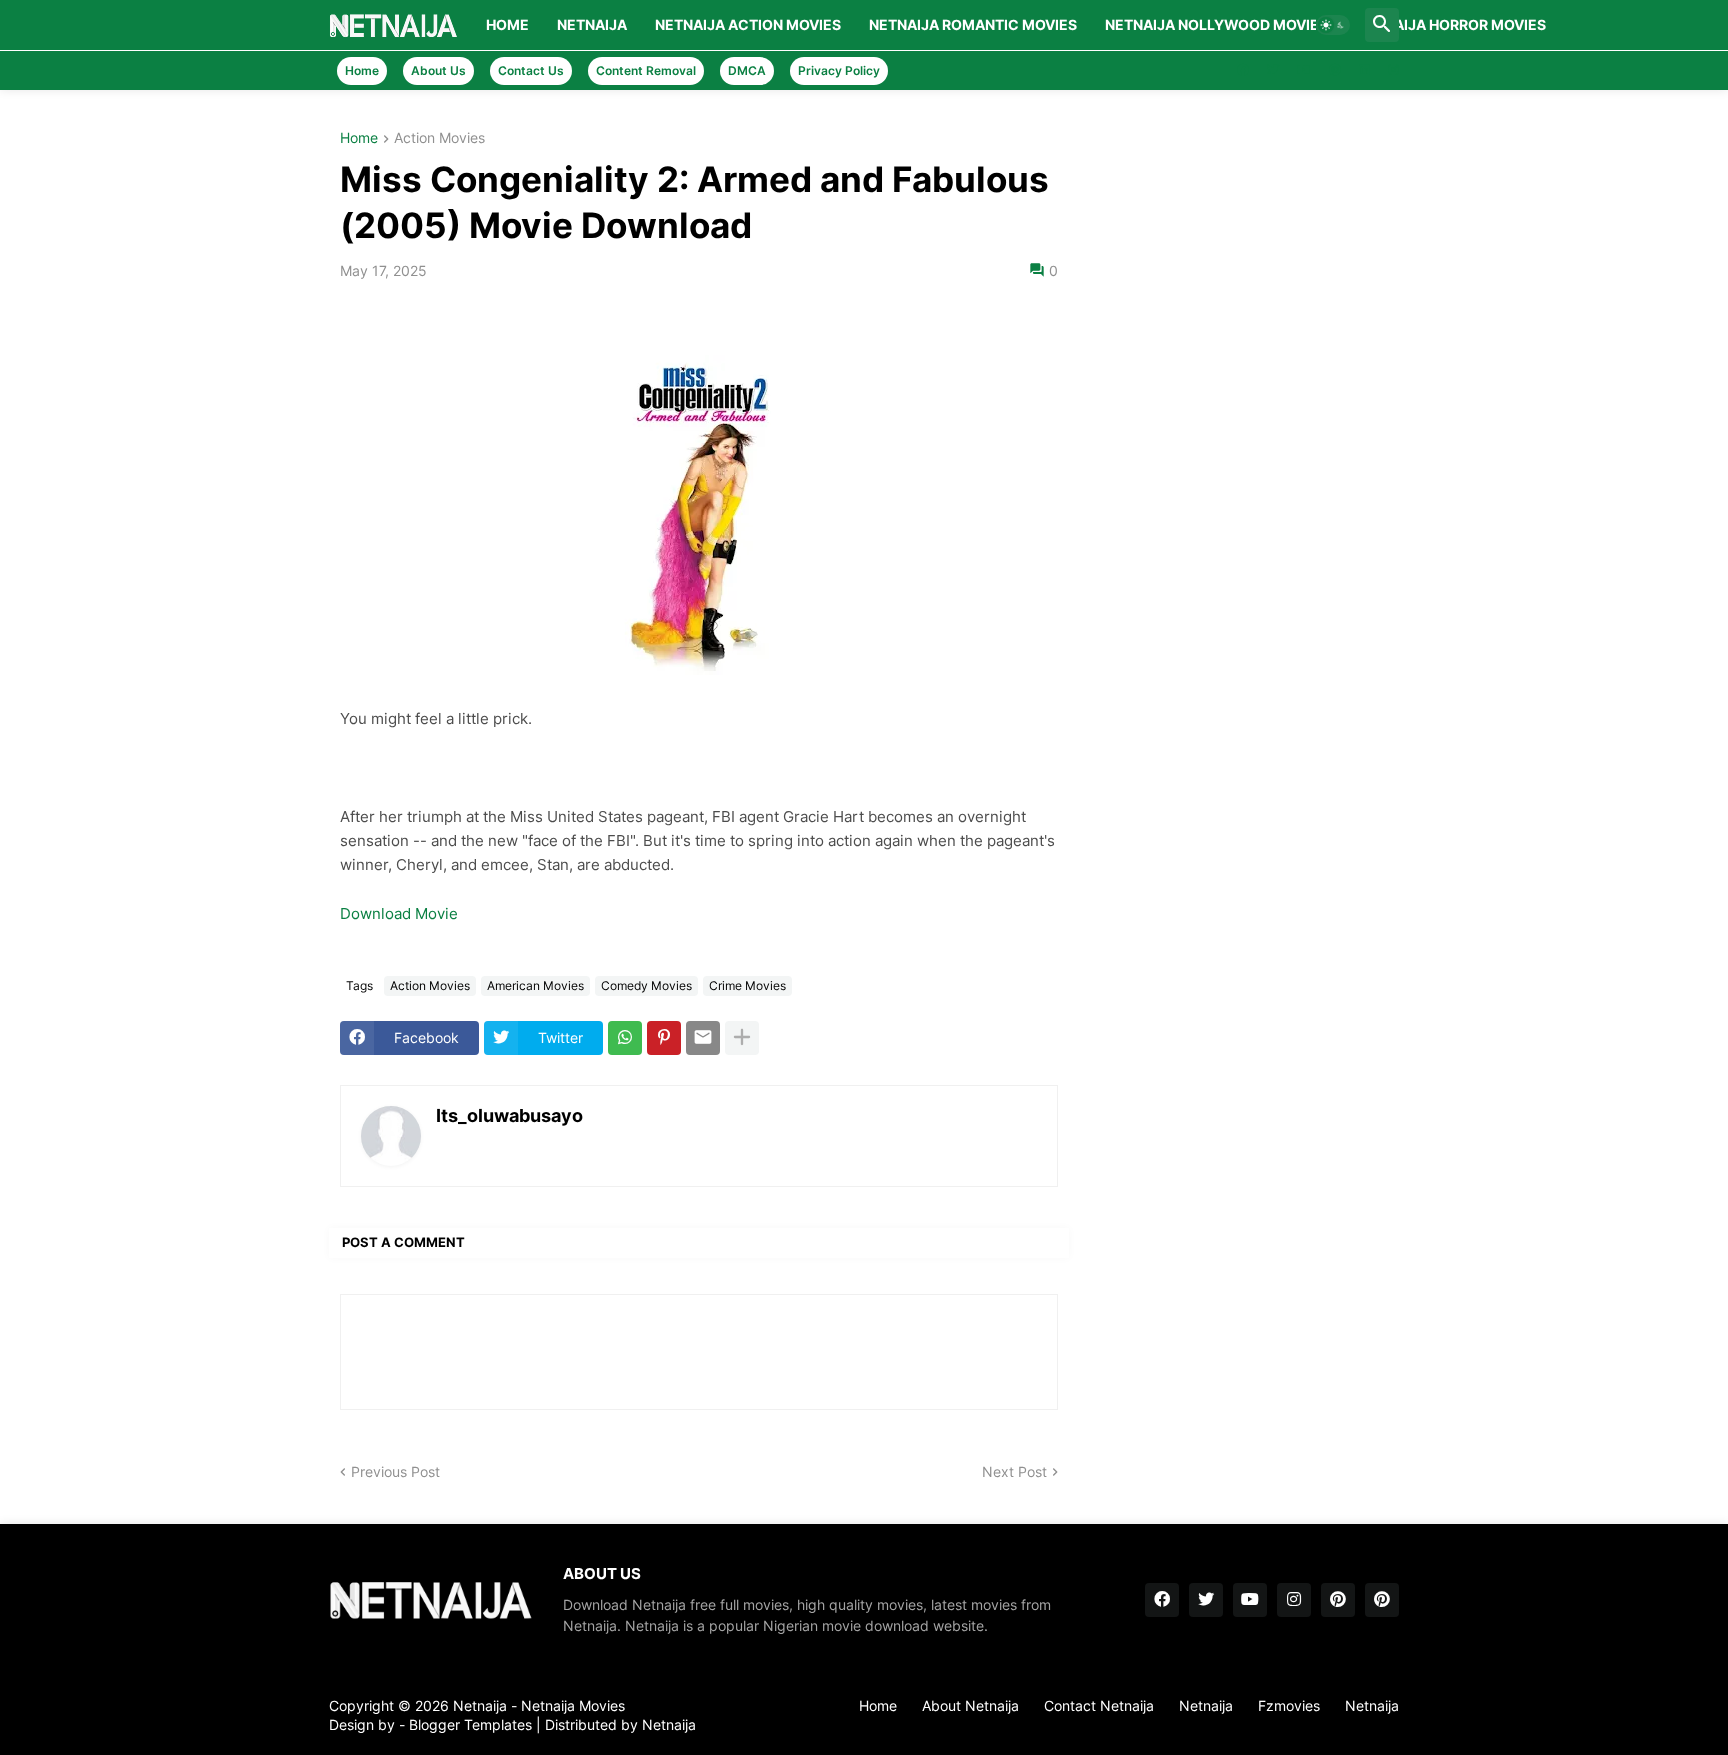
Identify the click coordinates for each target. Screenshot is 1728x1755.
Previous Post (395, 1471)
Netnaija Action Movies (748, 24)
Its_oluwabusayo (509, 1115)
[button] (1333, 25)
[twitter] (1273, 70)
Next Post (1014, 1471)
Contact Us (531, 70)
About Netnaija (970, 1705)
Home (507, 24)
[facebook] (1243, 70)
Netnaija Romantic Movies (973, 24)
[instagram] (1393, 70)
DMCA (747, 70)
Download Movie (399, 913)
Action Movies (439, 138)
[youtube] (1304, 70)
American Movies (535, 985)
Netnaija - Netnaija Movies (539, 1705)
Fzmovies (1289, 1705)
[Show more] (742, 1038)
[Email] (703, 1038)
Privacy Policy (839, 70)
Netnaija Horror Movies (1451, 24)
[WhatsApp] (625, 1038)
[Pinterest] (664, 1038)
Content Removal (646, 70)
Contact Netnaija (1099, 1705)
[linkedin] (1364, 70)
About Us (438, 70)
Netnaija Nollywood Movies (1216, 24)
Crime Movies (747, 985)
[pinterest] (1335, 70)
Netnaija (592, 24)
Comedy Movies (646, 985)
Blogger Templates (470, 1724)
